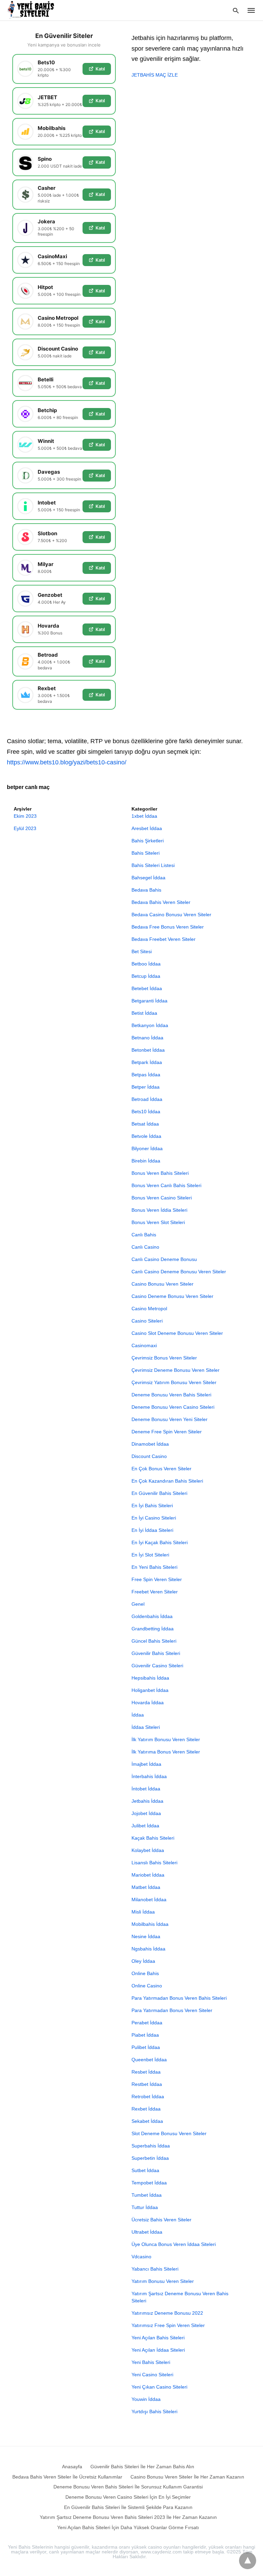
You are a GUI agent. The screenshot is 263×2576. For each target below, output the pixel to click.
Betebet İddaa (147, 988)
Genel (138, 1604)
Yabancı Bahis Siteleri (155, 2269)
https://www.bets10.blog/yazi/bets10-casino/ (67, 762)
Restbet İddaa (147, 2084)
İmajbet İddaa (146, 1764)
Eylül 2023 (25, 828)
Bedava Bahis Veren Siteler (161, 902)
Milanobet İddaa (149, 1900)
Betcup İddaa (146, 976)
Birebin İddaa (146, 1161)
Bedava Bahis (146, 890)
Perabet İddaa (147, 2023)
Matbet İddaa (146, 1887)
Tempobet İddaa (149, 2183)
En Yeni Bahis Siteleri (154, 1567)
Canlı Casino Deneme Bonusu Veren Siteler (179, 1272)
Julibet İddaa (145, 1826)
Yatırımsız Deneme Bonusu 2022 (167, 2313)
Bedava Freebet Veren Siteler (164, 939)
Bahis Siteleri (146, 853)
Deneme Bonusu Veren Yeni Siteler (170, 1419)
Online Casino (147, 1986)
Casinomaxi (144, 1345)
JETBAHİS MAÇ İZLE (155, 75)
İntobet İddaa (146, 1789)
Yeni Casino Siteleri (152, 2375)
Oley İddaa (143, 1961)
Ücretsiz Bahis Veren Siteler (161, 2220)
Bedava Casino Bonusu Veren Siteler (171, 915)
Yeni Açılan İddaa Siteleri (158, 2350)
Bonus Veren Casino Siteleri (162, 1198)
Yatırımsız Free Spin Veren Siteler (168, 2325)
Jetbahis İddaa (147, 1801)
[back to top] (248, 2561)
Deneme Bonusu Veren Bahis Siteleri (171, 1395)
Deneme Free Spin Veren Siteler (167, 1432)
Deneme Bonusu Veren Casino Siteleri (173, 1407)
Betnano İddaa (147, 1038)
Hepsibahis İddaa (150, 1678)
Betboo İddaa (146, 964)
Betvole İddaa (146, 1136)
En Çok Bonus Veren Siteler (161, 1469)
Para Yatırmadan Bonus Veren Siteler (172, 2010)
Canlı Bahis (144, 1235)
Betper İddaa (146, 1087)
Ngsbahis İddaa (148, 1949)
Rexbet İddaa (146, 2109)
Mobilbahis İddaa (150, 1924)
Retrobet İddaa (148, 2097)
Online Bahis (145, 1973)
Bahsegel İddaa (148, 878)
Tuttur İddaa (145, 2207)
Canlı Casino (145, 1247)
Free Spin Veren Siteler (157, 1579)
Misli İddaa (143, 1912)
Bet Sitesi (142, 951)
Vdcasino (141, 2257)
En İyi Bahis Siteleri (152, 1506)
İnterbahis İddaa (149, 1776)
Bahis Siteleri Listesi (153, 865)
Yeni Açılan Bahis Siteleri (158, 2338)
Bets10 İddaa (146, 1112)
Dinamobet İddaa (150, 1444)
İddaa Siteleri (146, 1727)
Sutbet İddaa (145, 2170)
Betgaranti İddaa (149, 1001)
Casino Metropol (149, 1309)
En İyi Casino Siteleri (154, 1518)
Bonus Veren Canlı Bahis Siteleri (166, 1185)
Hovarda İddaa (148, 1703)
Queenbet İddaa (149, 2060)
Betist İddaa (144, 1013)
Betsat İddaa (145, 1124)
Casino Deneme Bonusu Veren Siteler (172, 1296)
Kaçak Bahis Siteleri (153, 1838)
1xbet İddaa (144, 816)
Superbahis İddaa (151, 2146)
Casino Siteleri (147, 1321)
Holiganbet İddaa (150, 1690)
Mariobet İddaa (148, 1875)
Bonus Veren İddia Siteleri (159, 1210)
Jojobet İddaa (146, 1813)
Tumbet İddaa (147, 2195)
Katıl (100, 69)
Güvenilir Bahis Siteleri (156, 1653)
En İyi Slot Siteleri (150, 1555)
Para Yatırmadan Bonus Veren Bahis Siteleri (179, 1998)
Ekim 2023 (25, 816)
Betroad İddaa (147, 1099)
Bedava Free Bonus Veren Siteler (168, 927)
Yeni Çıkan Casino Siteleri (159, 2387)
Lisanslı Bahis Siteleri (154, 1863)
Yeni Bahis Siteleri (151, 2362)
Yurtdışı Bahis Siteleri (154, 2411)
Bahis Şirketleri (148, 841)
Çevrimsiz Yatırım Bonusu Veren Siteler (174, 1382)
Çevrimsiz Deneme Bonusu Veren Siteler (176, 1370)
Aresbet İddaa (147, 828)
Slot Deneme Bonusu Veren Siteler (169, 2133)
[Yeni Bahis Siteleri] (34, 10)
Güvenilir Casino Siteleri (157, 1666)
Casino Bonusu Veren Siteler (162, 1284)
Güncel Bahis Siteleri (154, 1641)
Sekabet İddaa (147, 2121)
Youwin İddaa (146, 2399)
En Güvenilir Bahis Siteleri (159, 1493)
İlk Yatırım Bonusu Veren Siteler (166, 1739)
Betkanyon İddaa (150, 1025)
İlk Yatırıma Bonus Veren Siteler (166, 1752)
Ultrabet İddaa (147, 2232)
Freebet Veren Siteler (155, 1592)
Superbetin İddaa (150, 2158)
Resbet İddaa (146, 2072)
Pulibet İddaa (146, 2047)
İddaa (138, 1715)
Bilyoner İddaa (147, 1148)
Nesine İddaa (146, 1936)
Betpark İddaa (147, 1062)
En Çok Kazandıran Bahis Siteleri (167, 1481)
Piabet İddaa (145, 2035)
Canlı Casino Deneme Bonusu (164, 1259)
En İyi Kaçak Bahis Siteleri (160, 1542)
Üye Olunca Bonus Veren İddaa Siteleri (174, 2244)
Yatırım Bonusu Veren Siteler (163, 2281)
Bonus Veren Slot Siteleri (158, 1222)
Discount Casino (149, 1456)
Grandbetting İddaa (153, 1629)
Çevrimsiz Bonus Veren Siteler (164, 1358)
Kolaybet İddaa (148, 1850)
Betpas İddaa (146, 1075)
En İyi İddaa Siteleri (152, 1530)
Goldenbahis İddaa (152, 1616)
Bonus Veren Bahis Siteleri (160, 1173)
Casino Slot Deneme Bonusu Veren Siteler (177, 1333)
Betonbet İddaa (148, 1050)
